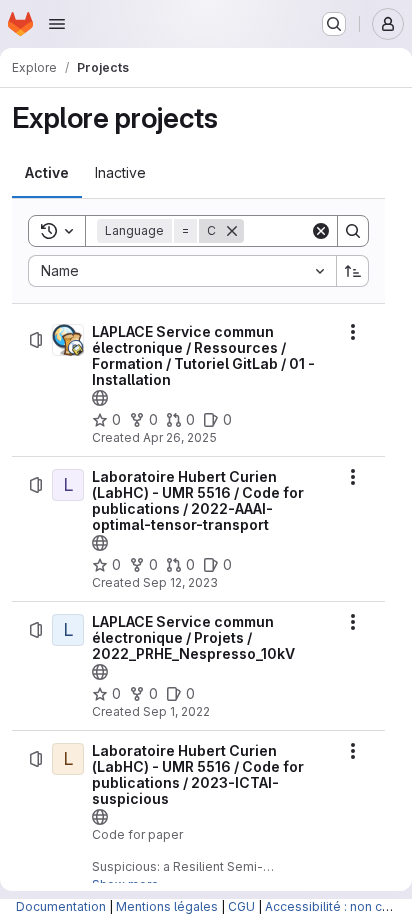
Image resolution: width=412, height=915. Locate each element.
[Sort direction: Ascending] (353, 271)
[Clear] (321, 231)
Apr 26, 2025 (180, 437)
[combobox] (182, 271)
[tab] (47, 173)
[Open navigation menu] (57, 24)
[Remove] (232, 231)
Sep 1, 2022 (176, 711)
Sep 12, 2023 (180, 582)
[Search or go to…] (334, 24)
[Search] (353, 231)
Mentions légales (167, 906)
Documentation (61, 906)
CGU (241, 906)
